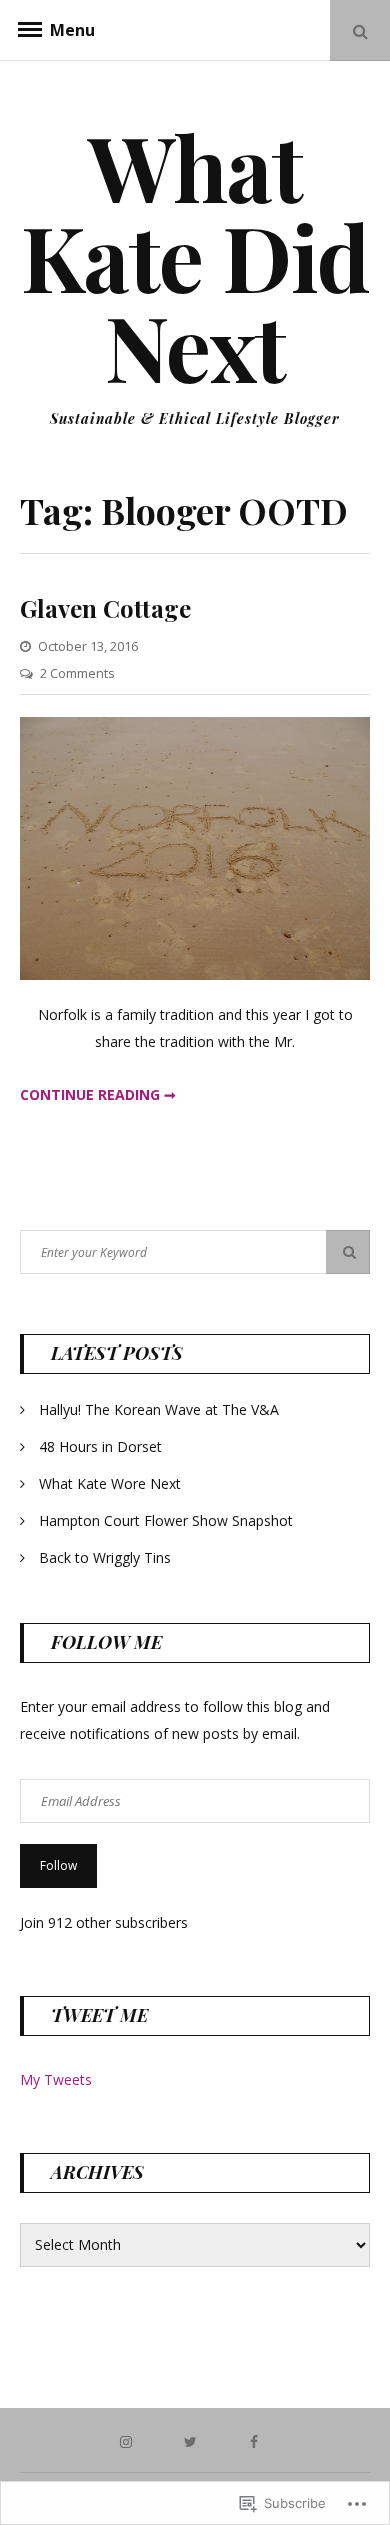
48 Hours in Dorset (100, 1446)
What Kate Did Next (195, 256)
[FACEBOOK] (259, 2440)
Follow (58, 1865)
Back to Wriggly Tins (105, 1557)
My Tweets (56, 2079)
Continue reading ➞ (98, 1094)
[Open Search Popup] (360, 30)
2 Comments (77, 673)
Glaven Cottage (105, 608)
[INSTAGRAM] (131, 2440)
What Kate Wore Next (110, 1483)
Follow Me (106, 1642)
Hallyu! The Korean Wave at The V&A (159, 1409)
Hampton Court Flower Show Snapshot (166, 1520)
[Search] (348, 1252)
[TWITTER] (195, 2440)
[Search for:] (195, 1251)
